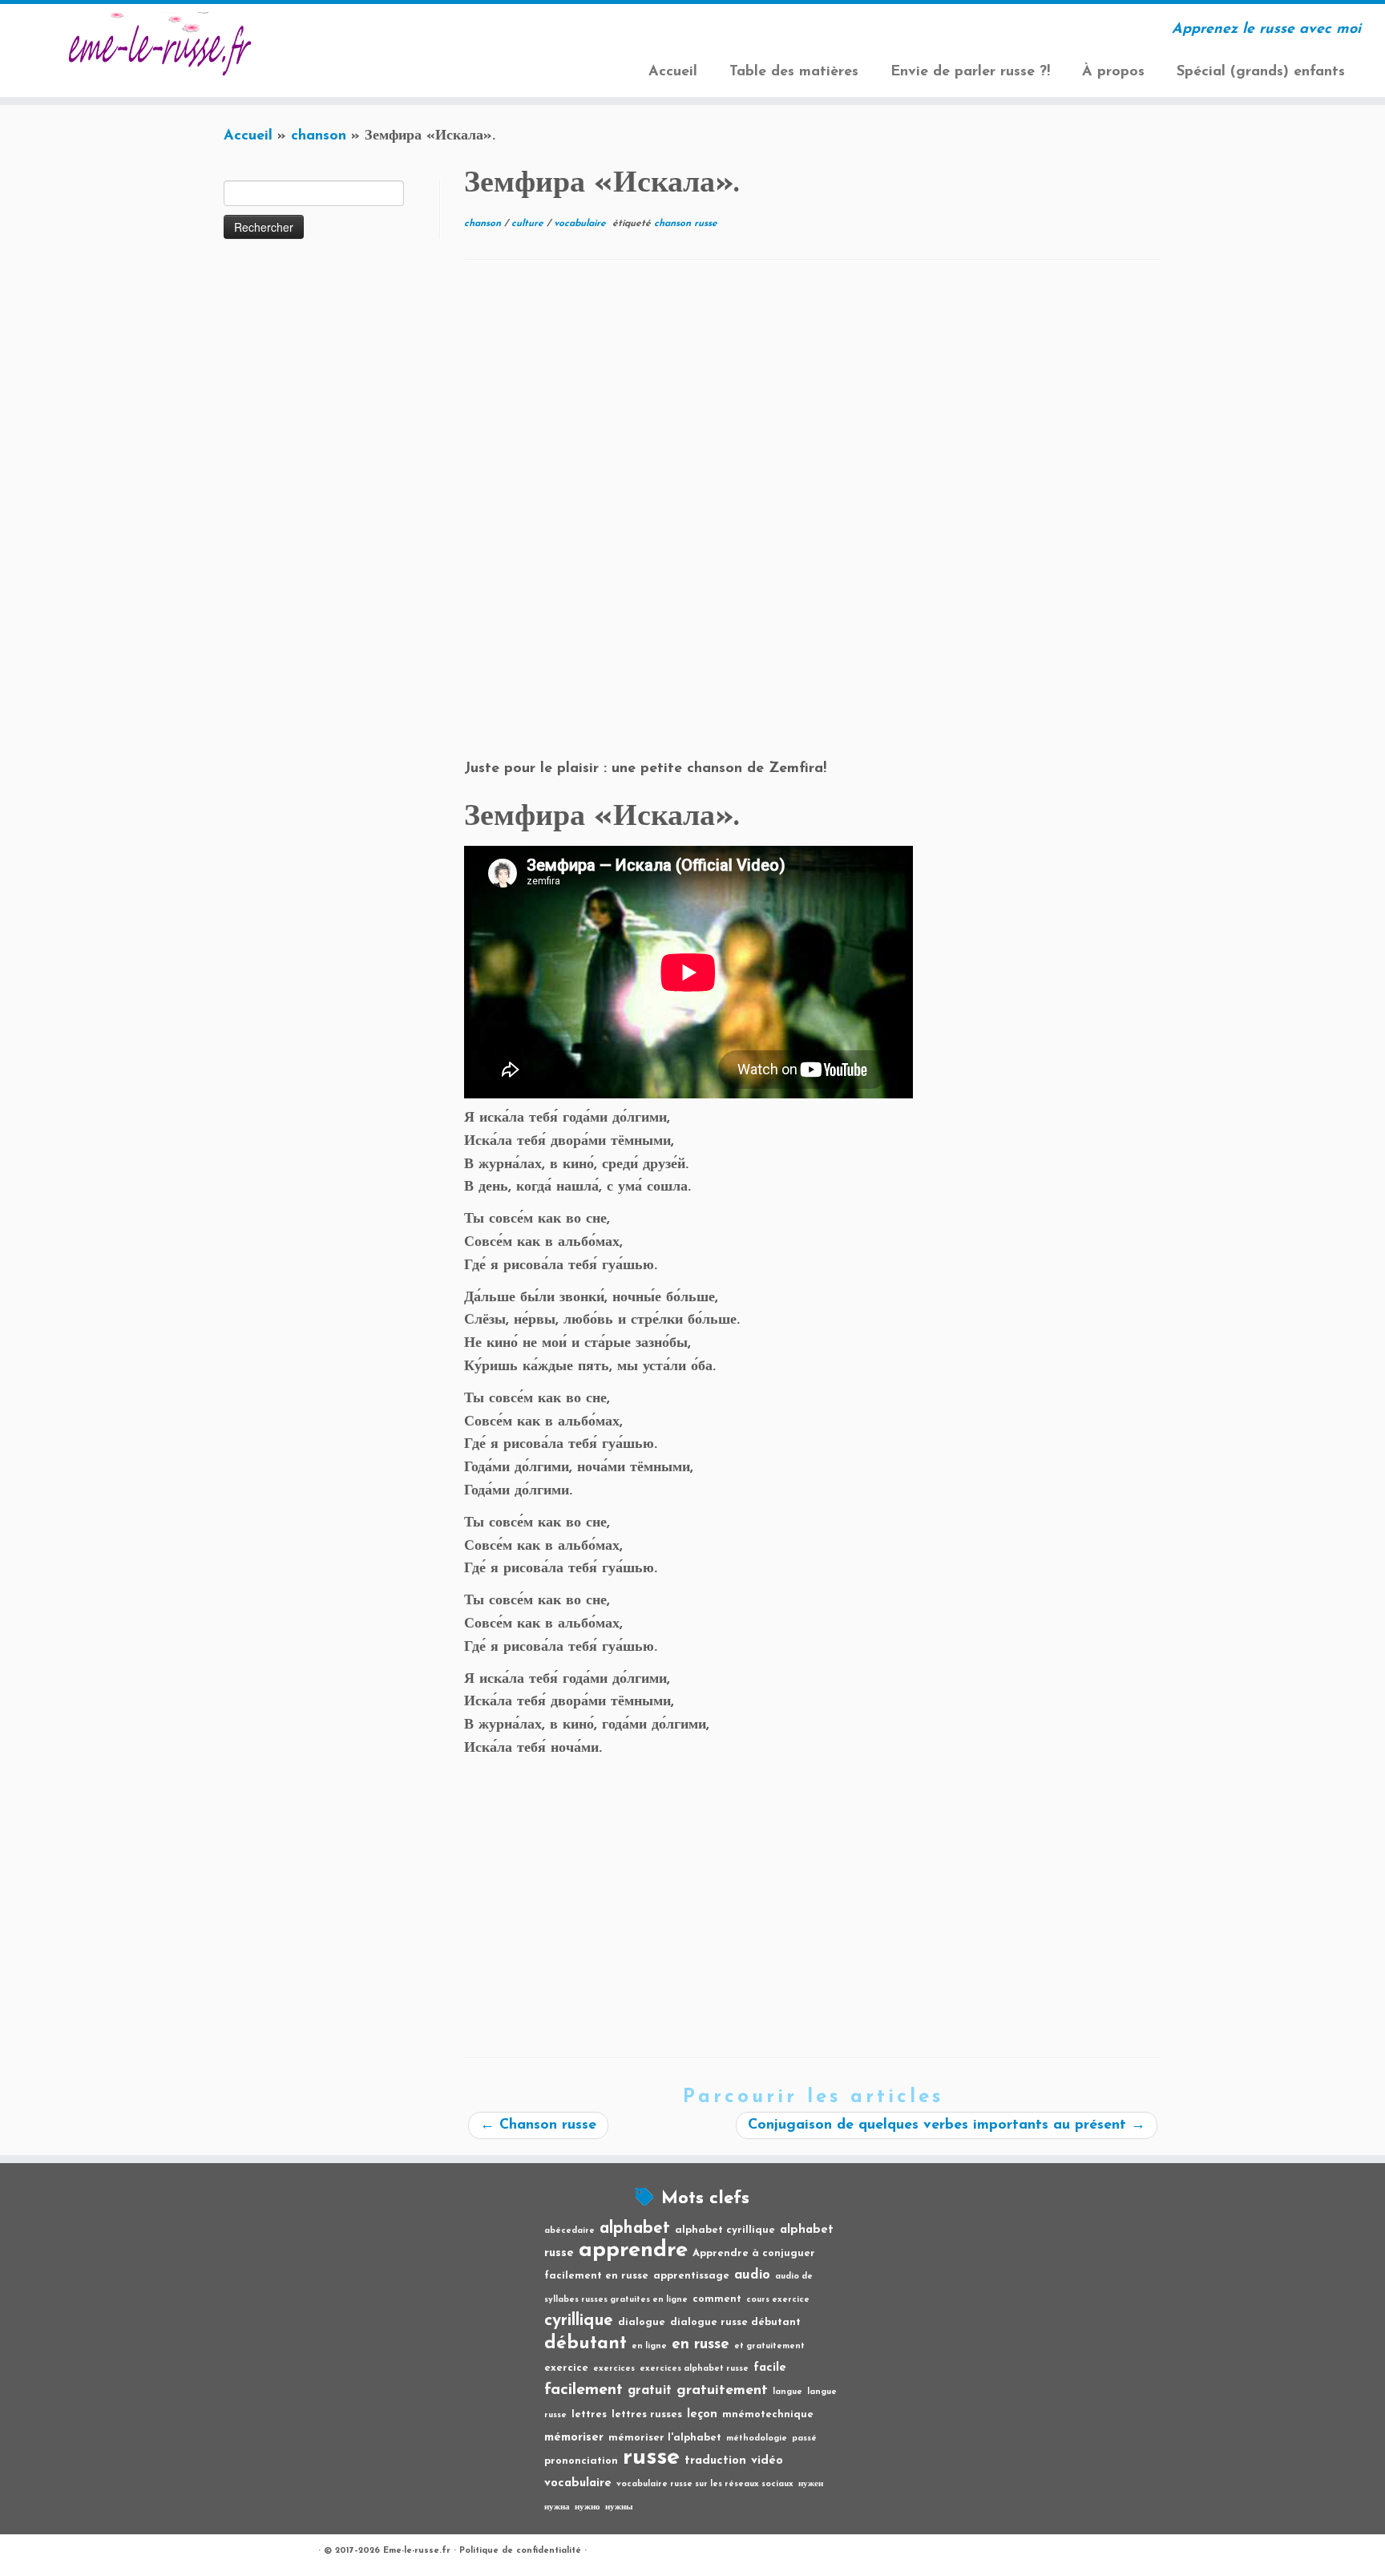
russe (651, 2458)
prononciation (581, 2461)
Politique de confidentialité (520, 2551)
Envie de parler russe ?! (970, 72)
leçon (702, 2414)
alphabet (635, 2228)
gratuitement (722, 2390)
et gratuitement (769, 2346)
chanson (319, 136)
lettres (589, 2414)
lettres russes (647, 2414)
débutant (585, 2344)
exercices (614, 2369)
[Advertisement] (813, 397)
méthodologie (757, 2439)
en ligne (649, 2346)
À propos (1113, 72)
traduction (715, 2461)
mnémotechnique (768, 2414)
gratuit (650, 2391)
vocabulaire (581, 224)
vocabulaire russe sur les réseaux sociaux (705, 2484)
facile (770, 2368)
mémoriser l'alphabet (665, 2438)
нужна (557, 2507)
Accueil (673, 72)
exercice (566, 2368)
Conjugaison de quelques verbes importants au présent (947, 2125)
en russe (701, 2345)
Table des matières (794, 72)
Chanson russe (538, 2125)
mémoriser (574, 2438)
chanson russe (686, 224)
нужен (811, 2484)
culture (529, 224)
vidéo (767, 2461)
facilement (583, 2390)
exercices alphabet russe (694, 2369)
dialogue (642, 2322)
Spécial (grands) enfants (1261, 72)
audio (752, 2275)
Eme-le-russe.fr (417, 2551)
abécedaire (569, 2231)
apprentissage (691, 2276)
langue (787, 2392)
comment (717, 2299)
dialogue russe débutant (735, 2322)
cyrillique (579, 2321)
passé (804, 2439)
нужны (619, 2507)
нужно (588, 2507)
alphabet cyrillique (725, 2230)
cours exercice (778, 2300)
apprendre (633, 2250)
